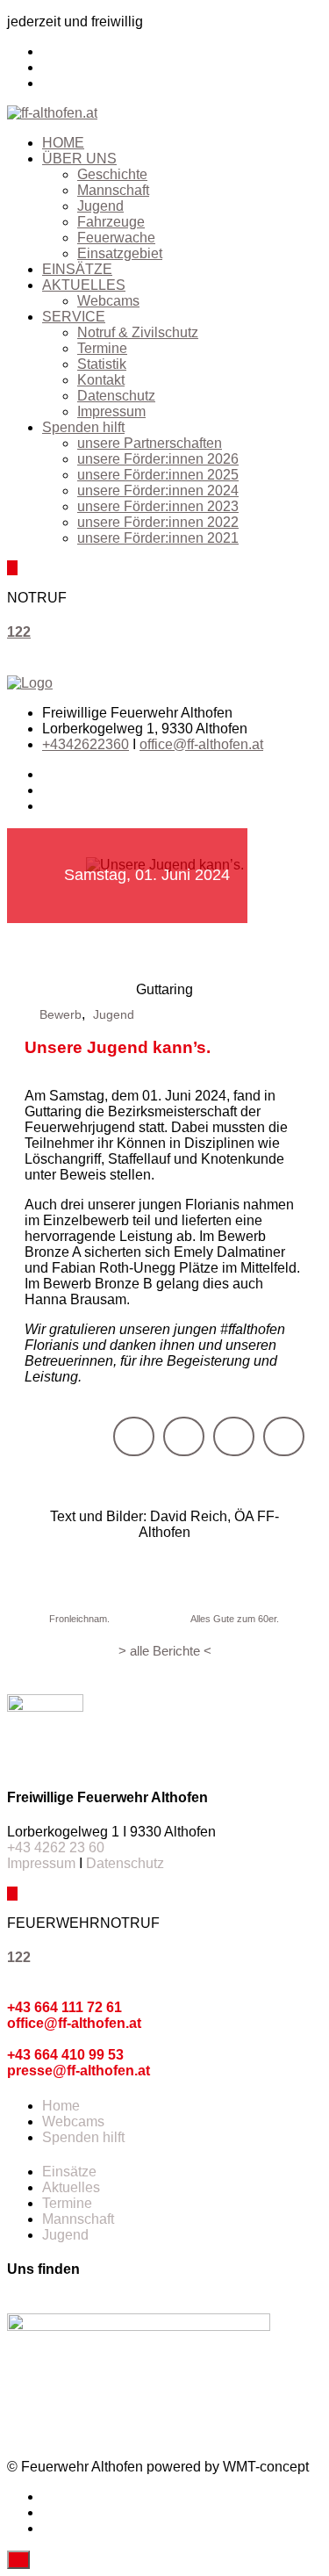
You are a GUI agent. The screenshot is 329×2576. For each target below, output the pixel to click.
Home (61, 2106)
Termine (102, 348)
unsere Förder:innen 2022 (158, 522)
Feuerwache (116, 238)
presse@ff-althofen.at (79, 2071)
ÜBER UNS (79, 159)
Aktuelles (71, 2187)
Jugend (100, 206)
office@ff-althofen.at (201, 744)
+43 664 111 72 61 (64, 2007)
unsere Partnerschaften (150, 443)
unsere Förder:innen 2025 (158, 475)
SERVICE (74, 317)
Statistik (102, 364)
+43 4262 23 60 (56, 1847)
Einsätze (69, 2172)
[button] (134, 1436)
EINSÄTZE (77, 269)
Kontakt (101, 380)
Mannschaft (113, 190)
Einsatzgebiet (120, 253)
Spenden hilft (83, 427)
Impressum (111, 411)
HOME (63, 143)
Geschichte (112, 174)
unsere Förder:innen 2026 (158, 459)
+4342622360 (86, 744)
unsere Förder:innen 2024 (158, 491)
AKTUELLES (84, 285)
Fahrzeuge (111, 222)
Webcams (108, 301)
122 (19, 632)
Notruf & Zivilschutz (138, 332)
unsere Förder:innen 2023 (158, 506)
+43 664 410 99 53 (65, 2055)
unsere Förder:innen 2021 (158, 538)
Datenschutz (116, 396)
